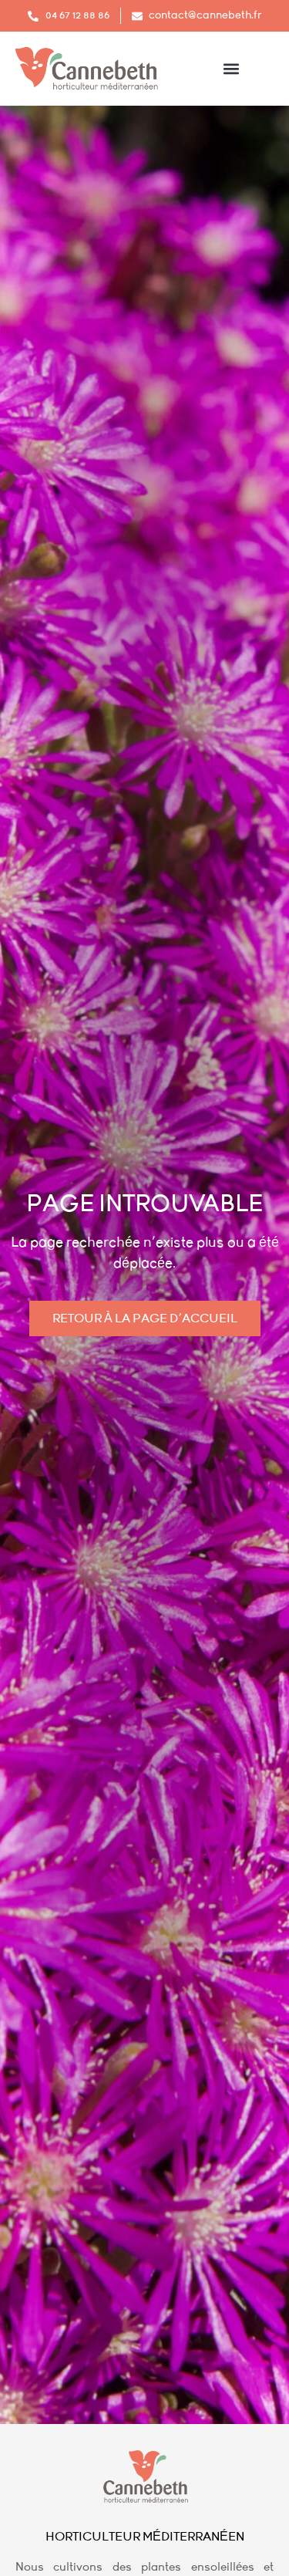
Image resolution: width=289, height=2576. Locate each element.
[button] (232, 68)
